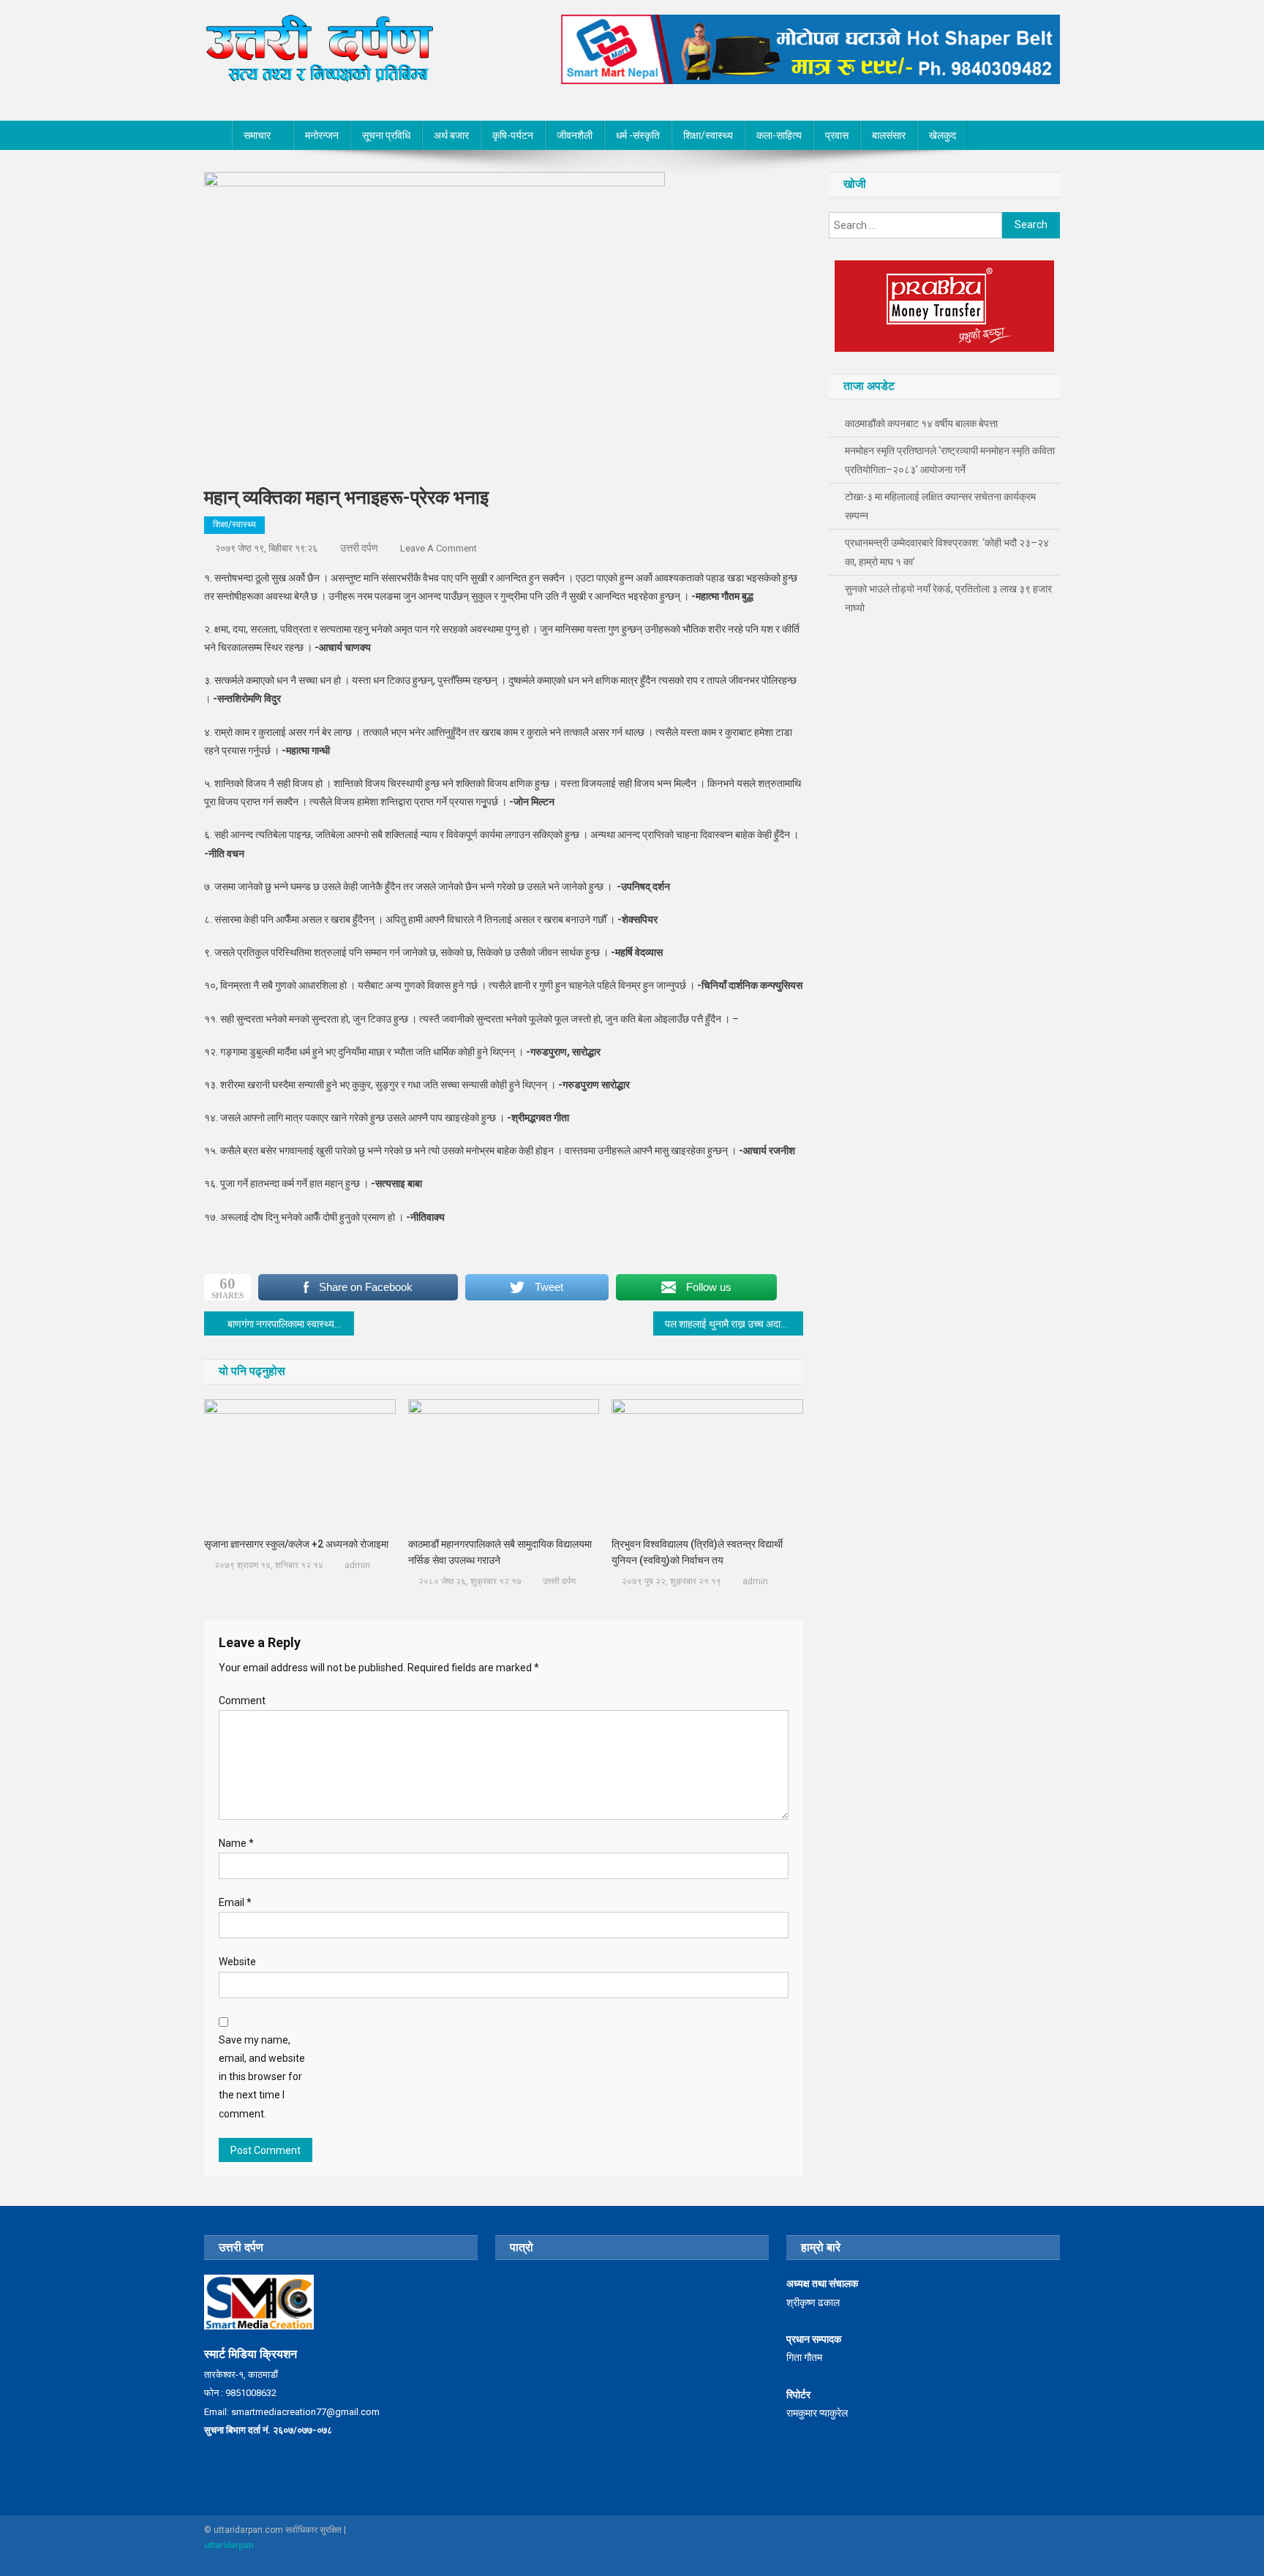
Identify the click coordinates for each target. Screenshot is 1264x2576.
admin (357, 1565)
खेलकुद (943, 135)
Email (235, 1902)
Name (236, 1843)
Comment (242, 1701)
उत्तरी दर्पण (359, 548)
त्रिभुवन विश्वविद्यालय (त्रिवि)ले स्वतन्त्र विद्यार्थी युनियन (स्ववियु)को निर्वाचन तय (697, 1552)
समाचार (257, 135)
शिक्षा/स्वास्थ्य (708, 135)
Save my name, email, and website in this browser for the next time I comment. (262, 2077)
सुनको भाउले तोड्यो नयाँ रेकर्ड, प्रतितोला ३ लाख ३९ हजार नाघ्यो (948, 598)
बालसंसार (889, 135)
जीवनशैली (575, 135)
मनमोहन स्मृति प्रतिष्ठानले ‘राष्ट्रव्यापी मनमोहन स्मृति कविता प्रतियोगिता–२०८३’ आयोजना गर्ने (950, 460)
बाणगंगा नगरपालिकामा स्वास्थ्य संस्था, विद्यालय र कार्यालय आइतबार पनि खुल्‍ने (291, 1324)
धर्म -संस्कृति (638, 135)
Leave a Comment (439, 548)
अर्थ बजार (451, 135)
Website (237, 1962)
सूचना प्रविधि (386, 135)
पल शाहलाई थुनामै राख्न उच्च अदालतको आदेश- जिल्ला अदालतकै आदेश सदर (734, 1324)
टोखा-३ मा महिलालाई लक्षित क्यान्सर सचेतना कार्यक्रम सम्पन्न (940, 506)
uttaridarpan (229, 2545)
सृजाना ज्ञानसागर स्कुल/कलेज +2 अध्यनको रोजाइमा (296, 1544)
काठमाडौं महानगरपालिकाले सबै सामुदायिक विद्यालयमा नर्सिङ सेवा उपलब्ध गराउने (500, 1552)
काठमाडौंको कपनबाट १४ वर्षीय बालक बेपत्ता (921, 423)
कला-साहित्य (779, 135)
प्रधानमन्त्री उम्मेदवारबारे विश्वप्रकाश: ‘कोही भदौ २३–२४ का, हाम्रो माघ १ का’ (947, 552)
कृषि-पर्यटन (513, 135)
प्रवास (837, 135)
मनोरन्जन (322, 135)
